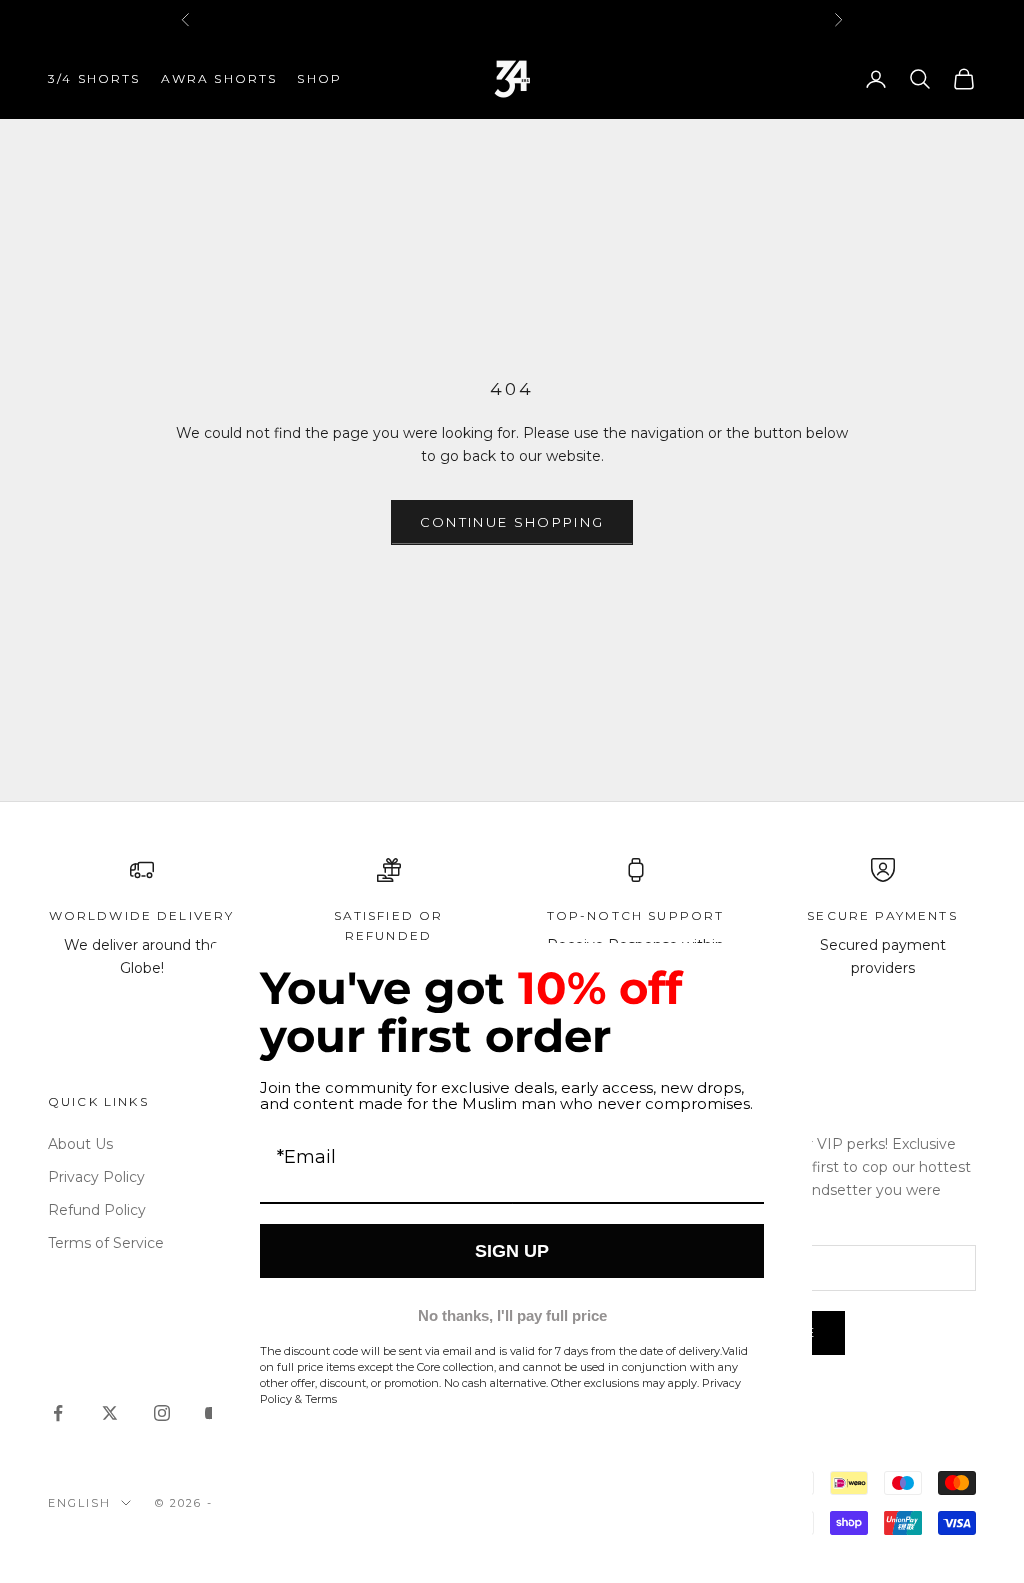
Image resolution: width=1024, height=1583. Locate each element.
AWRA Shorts (219, 78)
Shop (319, 78)
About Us (80, 1144)
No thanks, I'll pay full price (512, 1315)
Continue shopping (512, 522)
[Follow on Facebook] (58, 1413)
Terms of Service (106, 1243)
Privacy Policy (96, 1177)
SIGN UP (512, 1251)
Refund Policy (97, 1210)
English (79, 1503)
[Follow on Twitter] (110, 1413)
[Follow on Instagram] (162, 1413)
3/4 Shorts (94, 78)
